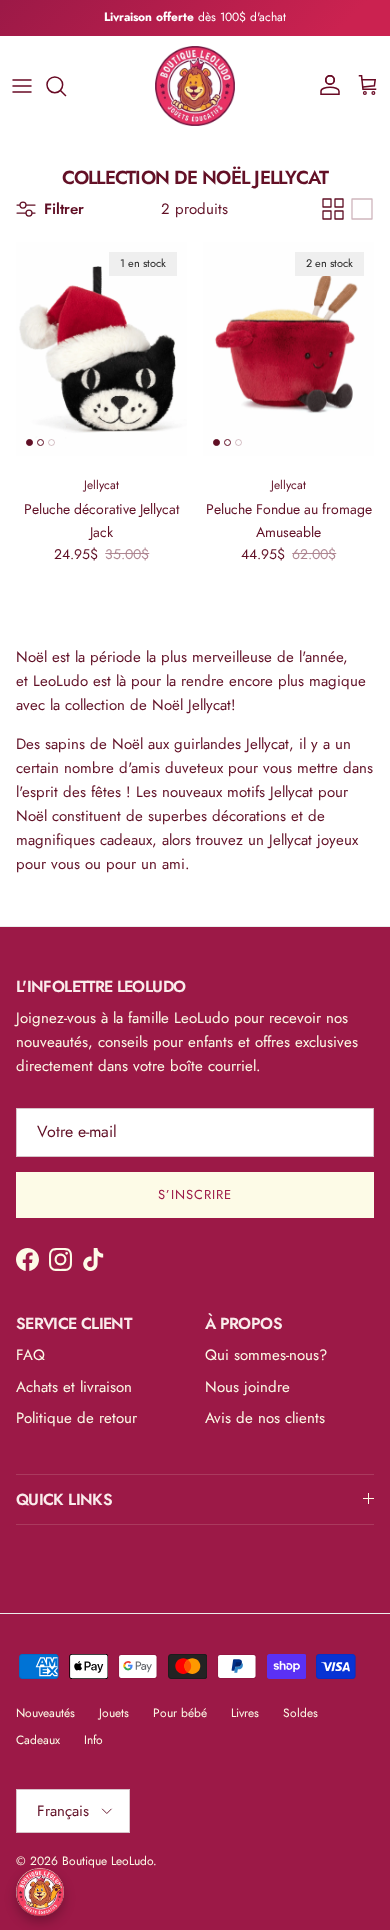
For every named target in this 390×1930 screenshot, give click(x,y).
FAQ (30, 1355)
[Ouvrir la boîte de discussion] (40, 1892)
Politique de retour (76, 1418)
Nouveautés (45, 1713)
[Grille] (333, 209)
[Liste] (362, 209)
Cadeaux (38, 1740)
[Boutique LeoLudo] (195, 86)
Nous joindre (247, 1387)
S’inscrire (195, 1194)
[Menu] (22, 86)
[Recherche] (66, 86)
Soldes (300, 1713)
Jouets (114, 1713)
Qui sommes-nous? (266, 1355)
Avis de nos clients (265, 1418)
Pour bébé (180, 1713)
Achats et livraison (74, 1387)
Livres (245, 1713)
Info (93, 1740)
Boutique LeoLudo (107, 1861)
